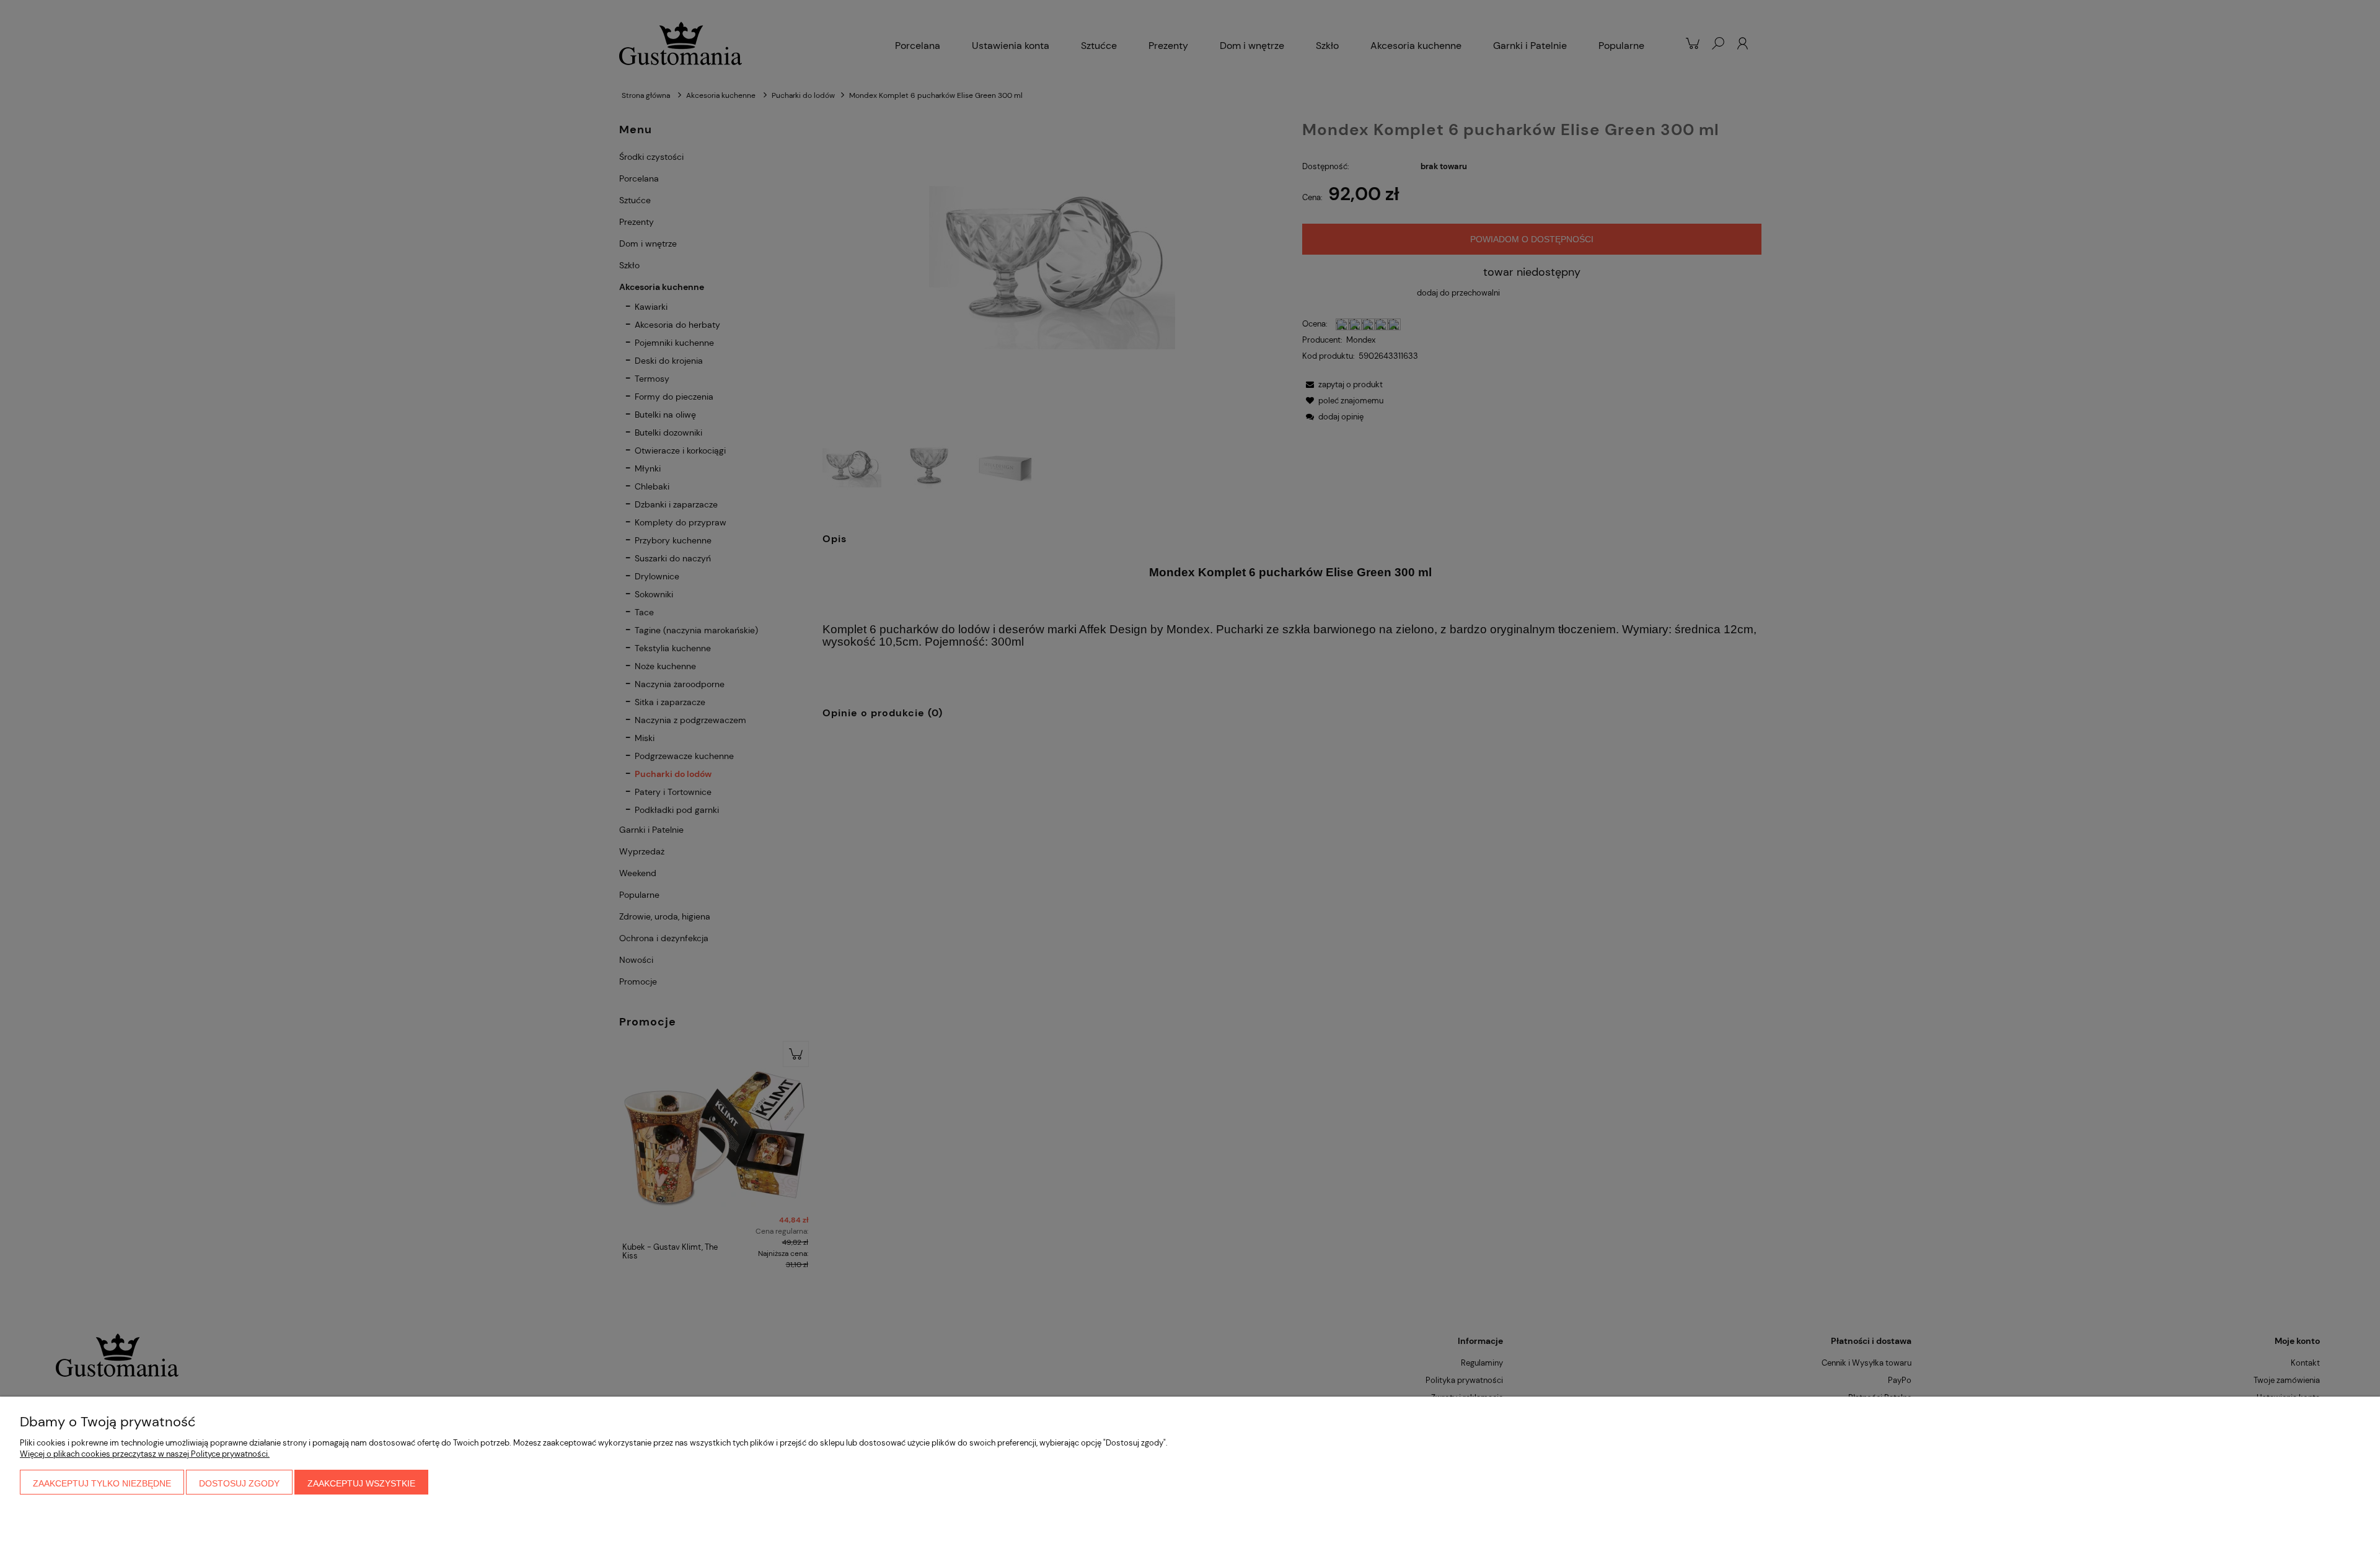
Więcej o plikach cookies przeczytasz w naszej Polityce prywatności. (145, 1454)
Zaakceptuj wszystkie (361, 1483)
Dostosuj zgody (239, 1483)
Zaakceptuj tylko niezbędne (102, 1483)
